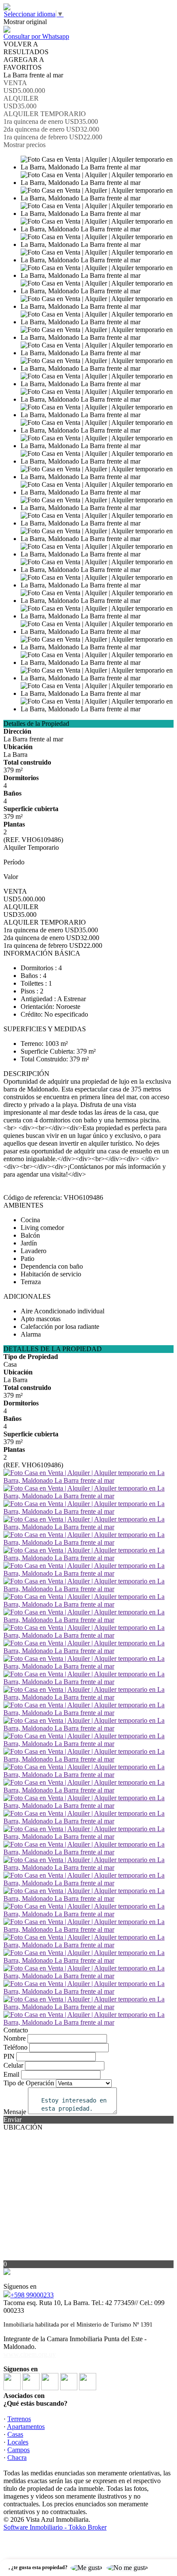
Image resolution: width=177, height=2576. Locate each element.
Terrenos (19, 2419)
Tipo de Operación (29, 2083)
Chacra (17, 2458)
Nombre (15, 2038)
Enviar (12, 2120)
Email (11, 2074)
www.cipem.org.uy (30, 2354)
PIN (9, 2056)
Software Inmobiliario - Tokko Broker (55, 2527)
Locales (18, 2442)
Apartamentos (26, 2427)
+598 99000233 (32, 2295)
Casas (15, 2434)
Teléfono (15, 2047)
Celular (13, 2065)
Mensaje (15, 2112)
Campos (18, 2450)
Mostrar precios (24, 145)
